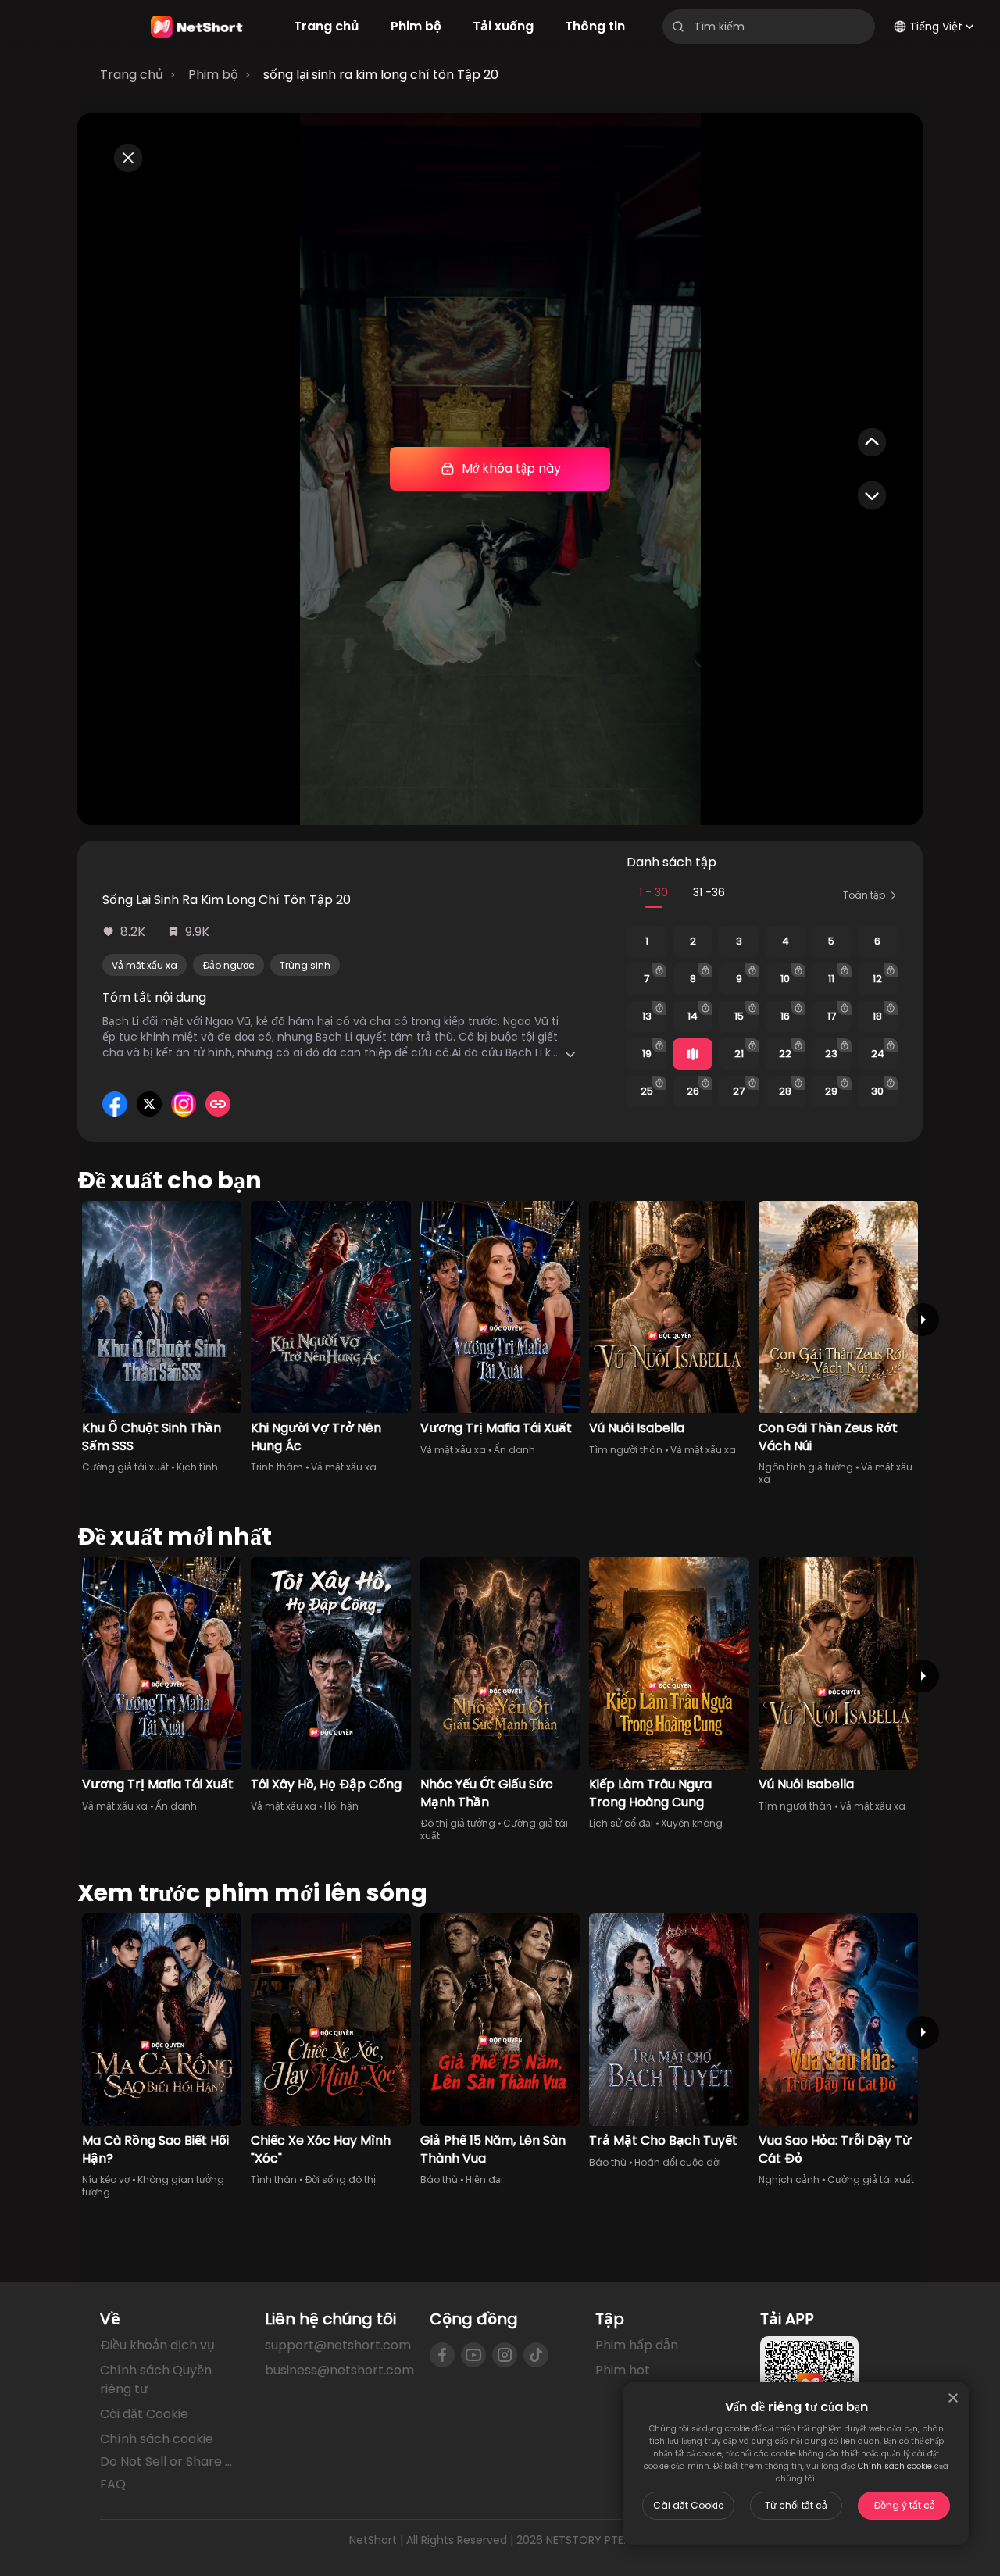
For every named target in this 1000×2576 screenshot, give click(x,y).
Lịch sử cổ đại (621, 1823)
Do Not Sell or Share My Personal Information (170, 2462)
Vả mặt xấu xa (145, 965)
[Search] (678, 27)
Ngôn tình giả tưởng (806, 1467)
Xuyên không (692, 1823)
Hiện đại (484, 2179)
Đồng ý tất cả (904, 2505)
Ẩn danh (514, 1450)
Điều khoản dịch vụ (157, 2345)
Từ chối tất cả (796, 2505)
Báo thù (439, 2179)
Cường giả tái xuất (125, 1467)
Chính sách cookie (895, 2466)
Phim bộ (213, 75)
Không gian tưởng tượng (153, 2186)
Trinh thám (277, 1467)
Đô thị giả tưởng (458, 1823)
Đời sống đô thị (340, 2179)
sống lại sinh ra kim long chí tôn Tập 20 (381, 75)
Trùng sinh (305, 965)
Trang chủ (132, 75)
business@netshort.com (339, 2370)
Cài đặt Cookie (688, 2505)
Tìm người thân (626, 1450)
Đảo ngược (229, 965)
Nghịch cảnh (789, 2179)
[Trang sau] (923, 1320)
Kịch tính (197, 1467)
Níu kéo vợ (106, 2179)
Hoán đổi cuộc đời (678, 2162)
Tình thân (274, 2179)
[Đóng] (953, 2398)
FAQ (113, 2484)
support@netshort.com (338, 2345)
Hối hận (341, 1806)
